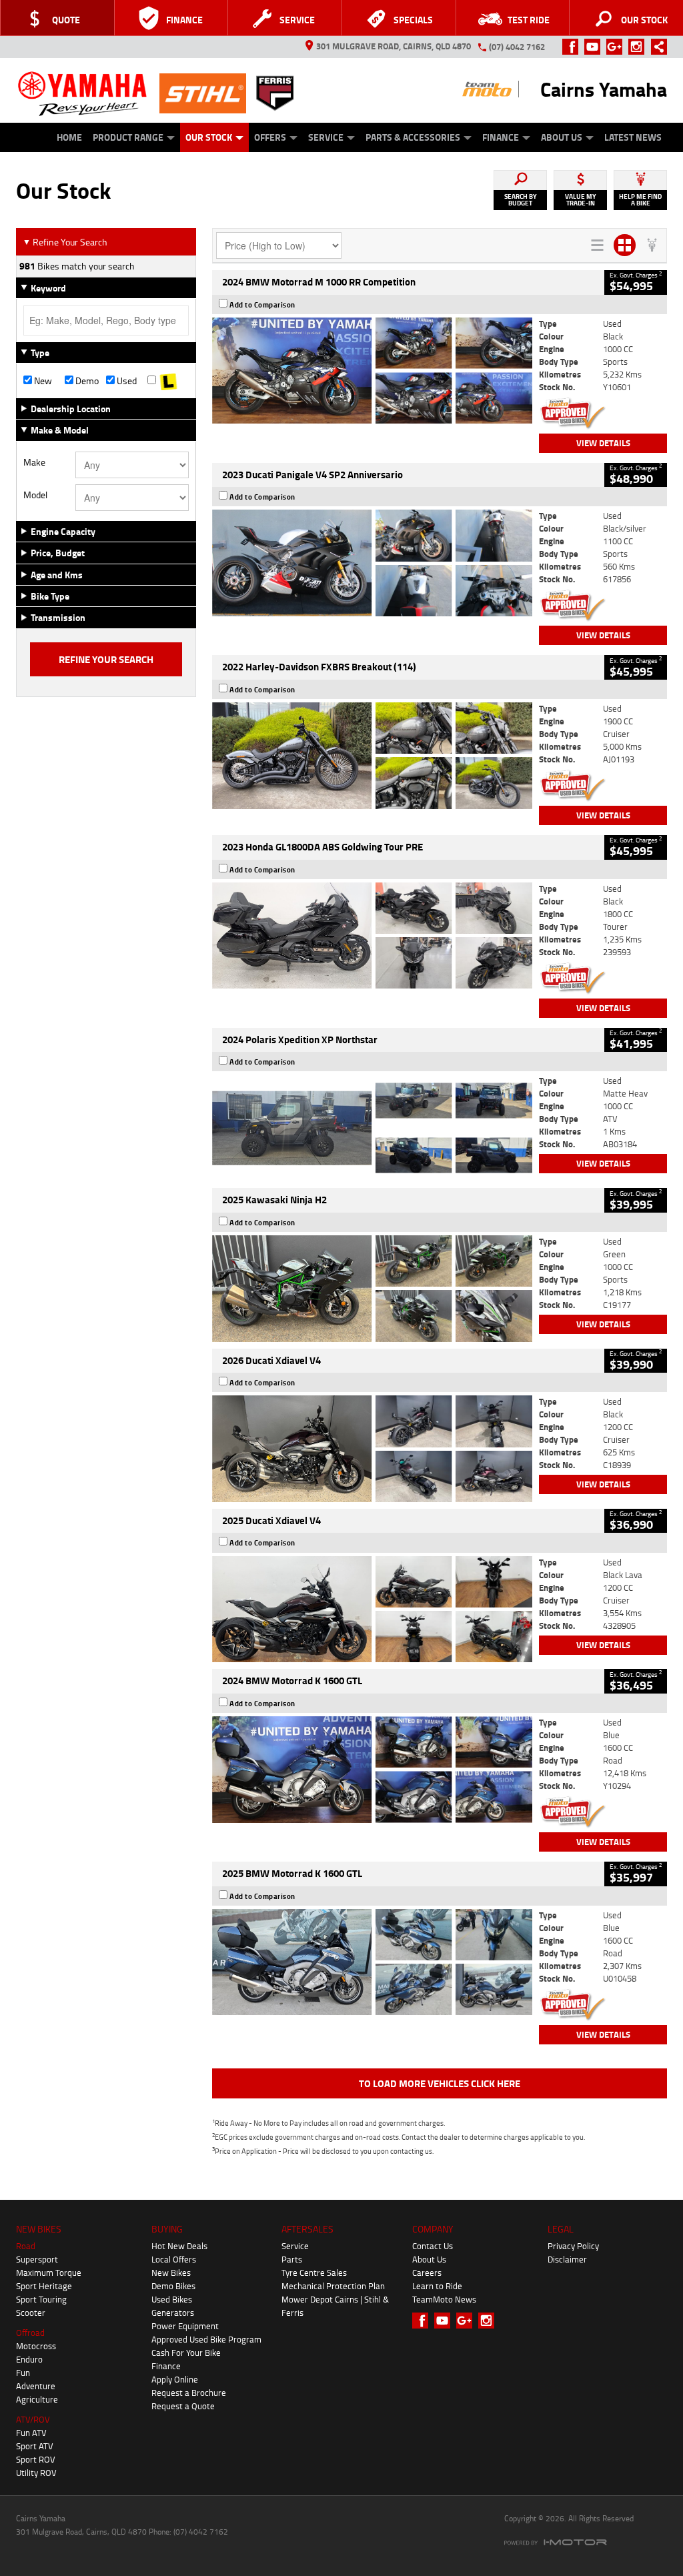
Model (35, 495)
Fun (23, 2373)
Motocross (36, 2346)
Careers (427, 2273)
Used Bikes (172, 2299)
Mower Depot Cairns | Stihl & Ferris (335, 2306)
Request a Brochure (189, 2393)
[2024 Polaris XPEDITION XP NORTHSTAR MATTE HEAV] (372, 1128)
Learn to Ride (437, 2286)
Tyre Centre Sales (314, 2273)
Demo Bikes (173, 2286)
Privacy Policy (573, 2246)
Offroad (30, 2333)
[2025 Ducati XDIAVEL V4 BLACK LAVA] (372, 1609)
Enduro (29, 2359)
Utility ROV (36, 2473)
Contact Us (433, 2246)
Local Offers (174, 2259)
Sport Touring (41, 2299)
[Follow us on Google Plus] (617, 47)
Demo (86, 381)
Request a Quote (183, 2406)
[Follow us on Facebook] (573, 47)
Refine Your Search (65, 242)
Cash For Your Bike (186, 2353)
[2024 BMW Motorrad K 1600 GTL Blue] (372, 1770)
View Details (603, 443)
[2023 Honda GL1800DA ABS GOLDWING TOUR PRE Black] (372, 936)
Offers (270, 137)
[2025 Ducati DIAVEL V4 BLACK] (372, 1449)
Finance (501, 137)
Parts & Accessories (413, 137)
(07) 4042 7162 (517, 47)
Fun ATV (31, 2433)
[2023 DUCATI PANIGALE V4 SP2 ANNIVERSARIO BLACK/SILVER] (372, 563)
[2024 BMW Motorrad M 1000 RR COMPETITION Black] (372, 371)
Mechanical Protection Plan (333, 2286)
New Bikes (171, 2273)
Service (326, 137)
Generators (173, 2313)
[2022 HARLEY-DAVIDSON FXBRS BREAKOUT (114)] (372, 756)
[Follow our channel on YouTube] (595, 47)
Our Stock (209, 137)
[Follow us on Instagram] (639, 47)
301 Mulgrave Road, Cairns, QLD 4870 (394, 46)
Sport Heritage (44, 2286)
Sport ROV (36, 2459)
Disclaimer (567, 2259)
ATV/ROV (33, 2419)
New (42, 381)
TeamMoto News (444, 2299)
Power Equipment (185, 2326)
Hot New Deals (179, 2246)
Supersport (37, 2259)
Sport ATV (35, 2446)
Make (34, 462)
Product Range (128, 137)
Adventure (36, 2386)
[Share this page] (656, 47)
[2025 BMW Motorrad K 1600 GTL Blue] (372, 1962)
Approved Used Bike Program (206, 2339)
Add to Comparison (262, 305)
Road (26, 2246)
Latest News (633, 137)
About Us (562, 137)
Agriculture (37, 2399)
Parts (292, 2259)
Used (126, 381)
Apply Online (175, 2379)
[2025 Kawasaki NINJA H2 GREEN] (372, 1289)
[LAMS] (168, 381)
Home (69, 137)
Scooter (31, 2313)
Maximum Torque (49, 2273)
